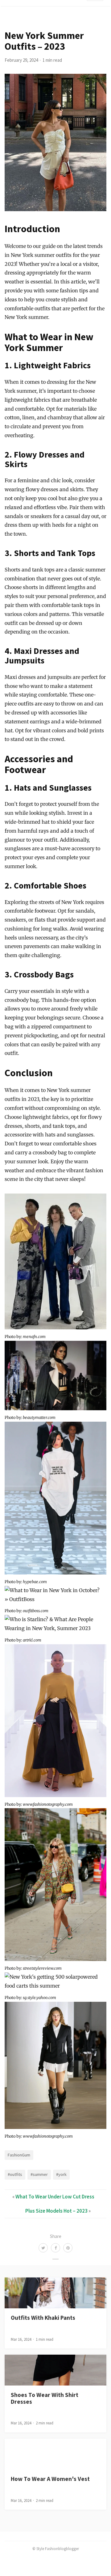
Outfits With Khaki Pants (43, 2318)
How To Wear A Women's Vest (50, 2479)
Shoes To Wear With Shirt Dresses (45, 2398)
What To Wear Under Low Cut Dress (55, 2197)
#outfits (15, 2174)
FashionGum (19, 2155)
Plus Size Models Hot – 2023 (56, 2211)
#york (61, 2174)
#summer (39, 2174)
